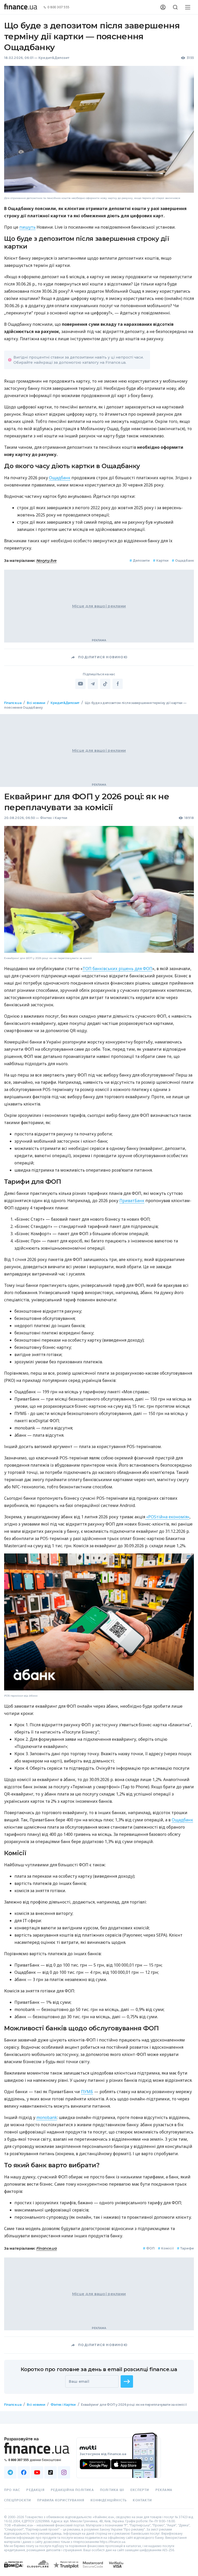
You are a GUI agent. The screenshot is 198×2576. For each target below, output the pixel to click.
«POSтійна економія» (167, 1517)
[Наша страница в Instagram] (64, 2472)
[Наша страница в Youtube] (37, 2472)
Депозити (140, 560)
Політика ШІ (112, 2490)
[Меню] (188, 7)
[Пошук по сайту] (175, 7)
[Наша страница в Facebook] (24, 2472)
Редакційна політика (72, 2490)
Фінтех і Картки (54, 818)
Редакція (35, 2490)
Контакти (142, 2500)
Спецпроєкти (18, 2500)
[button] (127, 2381)
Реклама (164, 2490)
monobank (47, 2117)
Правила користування (61, 2500)
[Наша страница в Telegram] (10, 2472)
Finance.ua (13, 703)
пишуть (27, 227)
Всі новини (36, 703)
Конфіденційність (109, 2500)
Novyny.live (47, 561)
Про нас (12, 2490)
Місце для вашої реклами (99, 606)
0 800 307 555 (59, 7)
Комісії (166, 2248)
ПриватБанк (132, 1200)
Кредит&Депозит (54, 58)
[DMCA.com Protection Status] (14, 2570)
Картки (161, 560)
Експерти (140, 2490)
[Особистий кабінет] (163, 7)
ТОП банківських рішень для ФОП (117, 968)
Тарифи (185, 2248)
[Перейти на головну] (21, 7)
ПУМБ (87, 2091)
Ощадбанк (60, 478)
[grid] (99, 1563)
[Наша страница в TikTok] (51, 2472)
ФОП (149, 2248)
